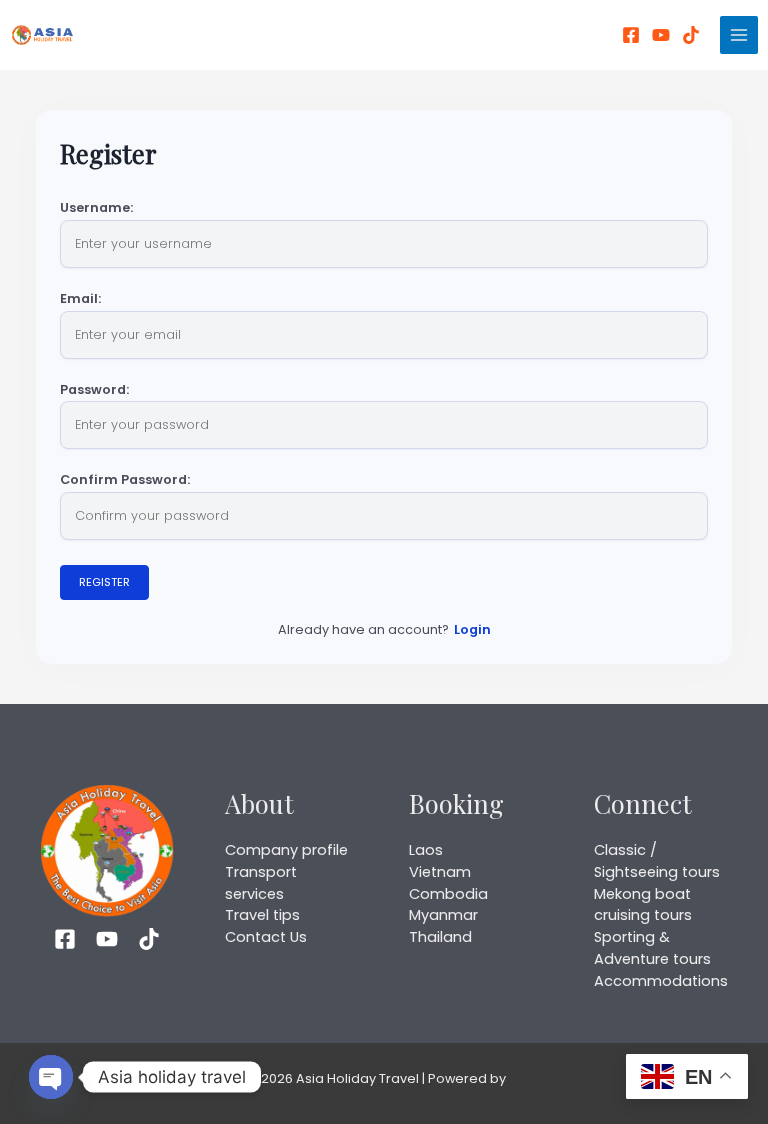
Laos (426, 850)
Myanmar (443, 915)
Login (472, 629)
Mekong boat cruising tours (643, 905)
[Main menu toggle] (739, 35)
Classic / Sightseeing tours (657, 861)
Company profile (286, 850)
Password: (94, 390)
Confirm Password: (125, 480)
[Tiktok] (691, 35)
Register (104, 582)
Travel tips (262, 915)
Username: (96, 208)
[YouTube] (661, 35)
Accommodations (661, 981)
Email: (80, 299)
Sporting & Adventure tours (652, 948)
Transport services (261, 883)
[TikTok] (149, 939)
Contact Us (266, 937)
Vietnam (440, 872)
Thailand (440, 937)
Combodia (448, 894)
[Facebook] (631, 35)
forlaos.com (548, 1078)
